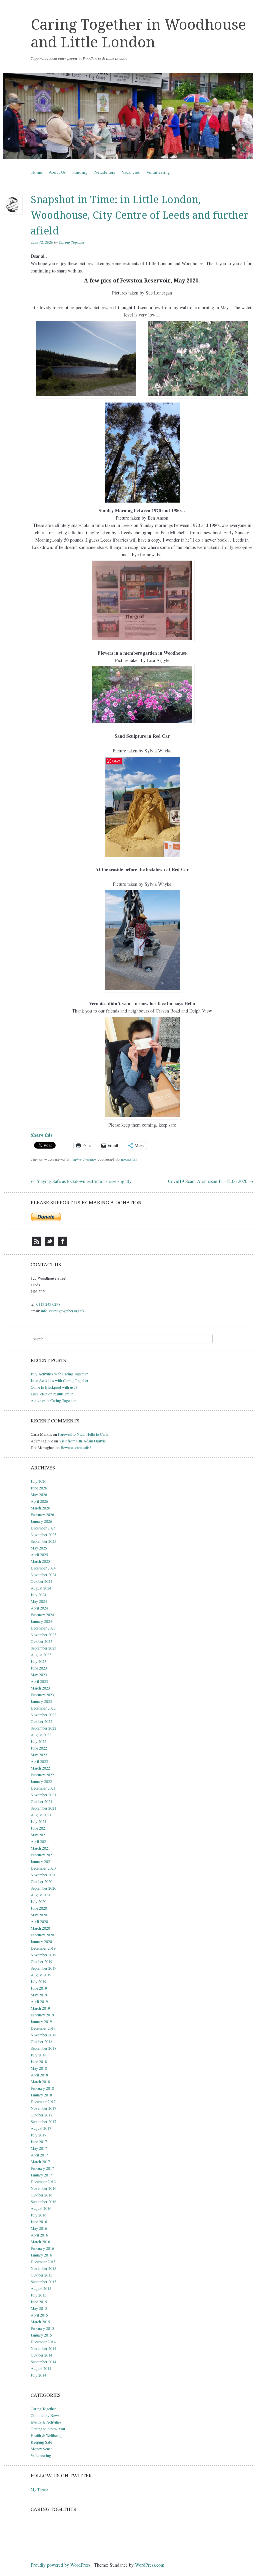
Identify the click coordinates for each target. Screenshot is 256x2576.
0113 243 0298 (48, 1304)
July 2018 (38, 2055)
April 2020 (39, 1921)
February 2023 (42, 1695)
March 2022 (40, 1768)
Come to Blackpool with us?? (54, 1387)
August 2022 (41, 1735)
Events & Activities (46, 2422)
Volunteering (158, 172)
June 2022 (39, 1748)
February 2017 (42, 2168)
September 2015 (43, 2282)
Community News (45, 2415)
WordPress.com (150, 2565)
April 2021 (39, 1841)
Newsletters (105, 172)
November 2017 (43, 2108)
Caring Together (72, 242)
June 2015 (39, 2302)
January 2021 (41, 1861)
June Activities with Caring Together (59, 1380)
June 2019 (39, 1988)
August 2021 (41, 1815)
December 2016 (43, 2181)
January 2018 (41, 2095)
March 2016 (40, 2241)
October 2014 (41, 2355)
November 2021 (43, 1795)
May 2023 (39, 1675)
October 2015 (41, 2275)
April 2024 (39, 1608)
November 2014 (43, 2348)
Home (37, 172)
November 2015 (43, 2268)
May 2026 (39, 1494)
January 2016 (41, 2255)
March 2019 (40, 2008)
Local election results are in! (53, 1394)
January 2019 (41, 2021)
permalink (129, 1160)
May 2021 (39, 1835)
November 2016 (43, 2188)
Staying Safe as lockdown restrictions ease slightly (81, 1181)
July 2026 (38, 1481)
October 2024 (41, 1581)
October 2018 (41, 2041)
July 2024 (38, 1594)
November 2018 (43, 2035)
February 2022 (42, 1775)
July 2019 (38, 1981)
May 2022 (39, 1755)
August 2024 (41, 1588)
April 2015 (39, 2315)
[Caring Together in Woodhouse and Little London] (128, 116)
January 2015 (41, 2335)
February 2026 (42, 1514)
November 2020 (43, 1875)
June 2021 (39, 1828)
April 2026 (39, 1501)
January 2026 (41, 1521)
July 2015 (38, 2295)
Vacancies (131, 172)
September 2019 (43, 1968)
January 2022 (41, 1781)
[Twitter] (50, 1244)
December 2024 (43, 1568)
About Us (57, 172)
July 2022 (38, 1741)
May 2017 (39, 2148)
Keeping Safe (41, 2442)
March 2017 (40, 2161)
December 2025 (43, 1528)
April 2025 (39, 1554)
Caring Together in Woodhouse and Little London (138, 34)
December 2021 (43, 1788)
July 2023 (38, 1661)
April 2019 (39, 2001)
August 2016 (41, 2208)
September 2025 (43, 1541)
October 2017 (41, 2115)
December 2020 (43, 1868)
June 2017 (39, 2141)
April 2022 (39, 1761)
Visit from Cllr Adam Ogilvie (82, 1441)
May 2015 (39, 2308)
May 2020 (39, 1915)
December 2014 (43, 2342)
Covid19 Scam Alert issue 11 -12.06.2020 (211, 1181)
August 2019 (41, 1975)
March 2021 (40, 1848)
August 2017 (41, 2128)
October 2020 (41, 1881)
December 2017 (43, 2101)
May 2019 (39, 1995)
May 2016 (39, 2228)
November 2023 (43, 1635)
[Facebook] (63, 1244)
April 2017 (39, 2155)
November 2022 (43, 1715)
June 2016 (39, 2221)
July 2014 (38, 2375)
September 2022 (43, 1728)
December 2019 (43, 1948)
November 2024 (43, 1574)
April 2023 (39, 1681)
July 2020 (38, 1901)
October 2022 (41, 1721)
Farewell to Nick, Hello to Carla (83, 1434)
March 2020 (40, 1928)
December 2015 (43, 2262)
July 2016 (38, 2215)
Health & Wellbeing (46, 2435)
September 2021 (43, 1808)
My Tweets (39, 2489)
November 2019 (43, 1955)
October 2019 (41, 1961)
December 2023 (43, 1628)
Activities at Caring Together (53, 1400)
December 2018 (43, 2028)
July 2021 (38, 1821)
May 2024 (39, 1601)
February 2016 (42, 2248)
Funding (80, 172)
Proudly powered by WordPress (60, 2565)
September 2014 (43, 2362)
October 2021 (41, 1801)
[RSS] (37, 1244)
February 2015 (42, 2328)
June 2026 (39, 1488)
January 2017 (41, 2175)
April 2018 (39, 2075)
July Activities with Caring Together (59, 1374)
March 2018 (40, 2081)
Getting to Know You (48, 2429)
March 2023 (40, 1688)
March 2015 (40, 2322)
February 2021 (42, 1855)
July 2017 (38, 2135)
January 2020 (41, 1941)
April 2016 (39, 2235)
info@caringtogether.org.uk (63, 1311)
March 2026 (40, 1508)
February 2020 (42, 1935)
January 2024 (41, 1621)
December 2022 (43, 1708)
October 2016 (41, 2195)
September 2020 (43, 1888)
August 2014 (41, 2368)
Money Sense (41, 2449)
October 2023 (41, 1641)
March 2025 (40, 1561)
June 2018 (39, 2061)
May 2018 (39, 2068)
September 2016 (43, 2201)
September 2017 (43, 2121)
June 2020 (39, 1908)
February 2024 (42, 1615)
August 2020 (41, 1895)
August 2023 (41, 1655)
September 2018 (43, 2048)
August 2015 (41, 2288)
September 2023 (43, 1648)
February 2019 (42, 2015)
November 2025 (43, 1534)
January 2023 (41, 1701)
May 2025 (39, 1548)
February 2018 (42, 2088)
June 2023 (39, 1668)
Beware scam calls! (76, 1447)
